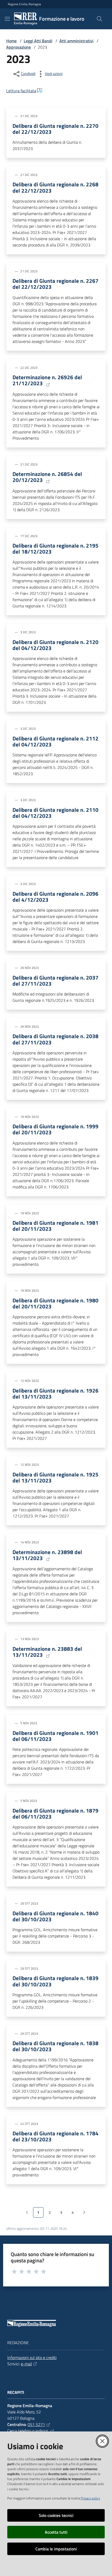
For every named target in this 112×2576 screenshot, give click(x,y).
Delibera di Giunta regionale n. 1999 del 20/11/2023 (55, 1129)
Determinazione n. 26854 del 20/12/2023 (47, 477)
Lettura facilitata (21, 91)
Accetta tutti (56, 2532)
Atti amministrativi (76, 41)
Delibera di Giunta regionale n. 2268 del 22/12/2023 (55, 187)
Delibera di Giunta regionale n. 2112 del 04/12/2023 (55, 741)
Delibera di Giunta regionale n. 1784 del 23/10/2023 (55, 2136)
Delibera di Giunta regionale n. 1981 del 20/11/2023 (55, 1226)
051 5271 (36, 2424)
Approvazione (18, 47)
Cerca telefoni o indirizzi (28, 2431)
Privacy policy (90, 2498)
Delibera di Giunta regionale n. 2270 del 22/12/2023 (55, 129)
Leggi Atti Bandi (38, 41)
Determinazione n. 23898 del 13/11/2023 (47, 1555)
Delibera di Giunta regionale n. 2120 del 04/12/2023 (55, 645)
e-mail (26, 2364)
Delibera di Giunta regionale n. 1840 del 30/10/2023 (55, 1916)
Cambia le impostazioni (56, 2549)
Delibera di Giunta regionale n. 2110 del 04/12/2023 (55, 813)
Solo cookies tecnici (56, 2515)
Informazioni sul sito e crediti (32, 2357)
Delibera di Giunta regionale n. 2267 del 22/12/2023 (55, 284)
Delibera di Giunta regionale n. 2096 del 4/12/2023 (55, 897)
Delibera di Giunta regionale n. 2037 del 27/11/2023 (55, 981)
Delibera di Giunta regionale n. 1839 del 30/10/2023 (55, 1981)
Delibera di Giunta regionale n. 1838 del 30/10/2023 (55, 2046)
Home (11, 41)
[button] (99, 19)
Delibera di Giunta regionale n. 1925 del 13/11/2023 (55, 1477)
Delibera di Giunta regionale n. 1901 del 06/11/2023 (55, 1736)
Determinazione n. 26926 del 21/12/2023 (47, 380)
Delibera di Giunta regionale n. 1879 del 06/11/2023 (55, 1814)
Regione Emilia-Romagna (24, 4)
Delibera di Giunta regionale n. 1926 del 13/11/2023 (55, 1394)
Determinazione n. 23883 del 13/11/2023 (47, 1652)
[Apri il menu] (7, 19)
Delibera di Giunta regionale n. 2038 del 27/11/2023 (55, 1039)
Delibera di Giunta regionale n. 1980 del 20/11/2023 (55, 1303)
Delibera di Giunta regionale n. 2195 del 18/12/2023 (55, 549)
